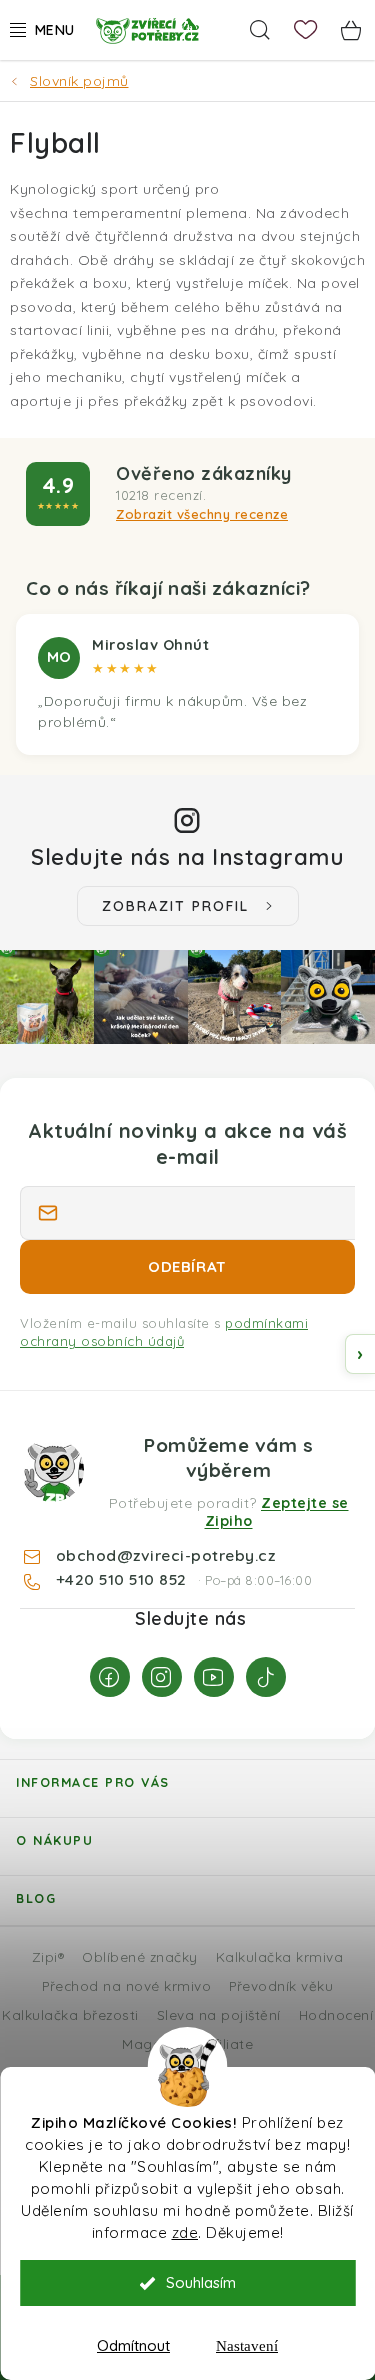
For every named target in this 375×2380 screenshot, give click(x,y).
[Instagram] (162, 1677)
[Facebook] (110, 1677)
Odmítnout (133, 2345)
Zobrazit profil (175, 906)
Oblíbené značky (140, 1956)
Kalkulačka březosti (70, 2014)
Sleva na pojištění (219, 2014)
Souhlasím (201, 2282)
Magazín (151, 2043)
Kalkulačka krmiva (280, 1956)
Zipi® (48, 1956)
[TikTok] (266, 1677)
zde (185, 2232)
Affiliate (226, 2043)
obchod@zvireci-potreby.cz (166, 1555)
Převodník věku (281, 1985)
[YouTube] (214, 1677)
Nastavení (247, 2346)
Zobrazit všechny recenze (202, 514)
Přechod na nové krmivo (126, 1985)
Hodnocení (336, 2014)
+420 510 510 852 (124, 1579)
